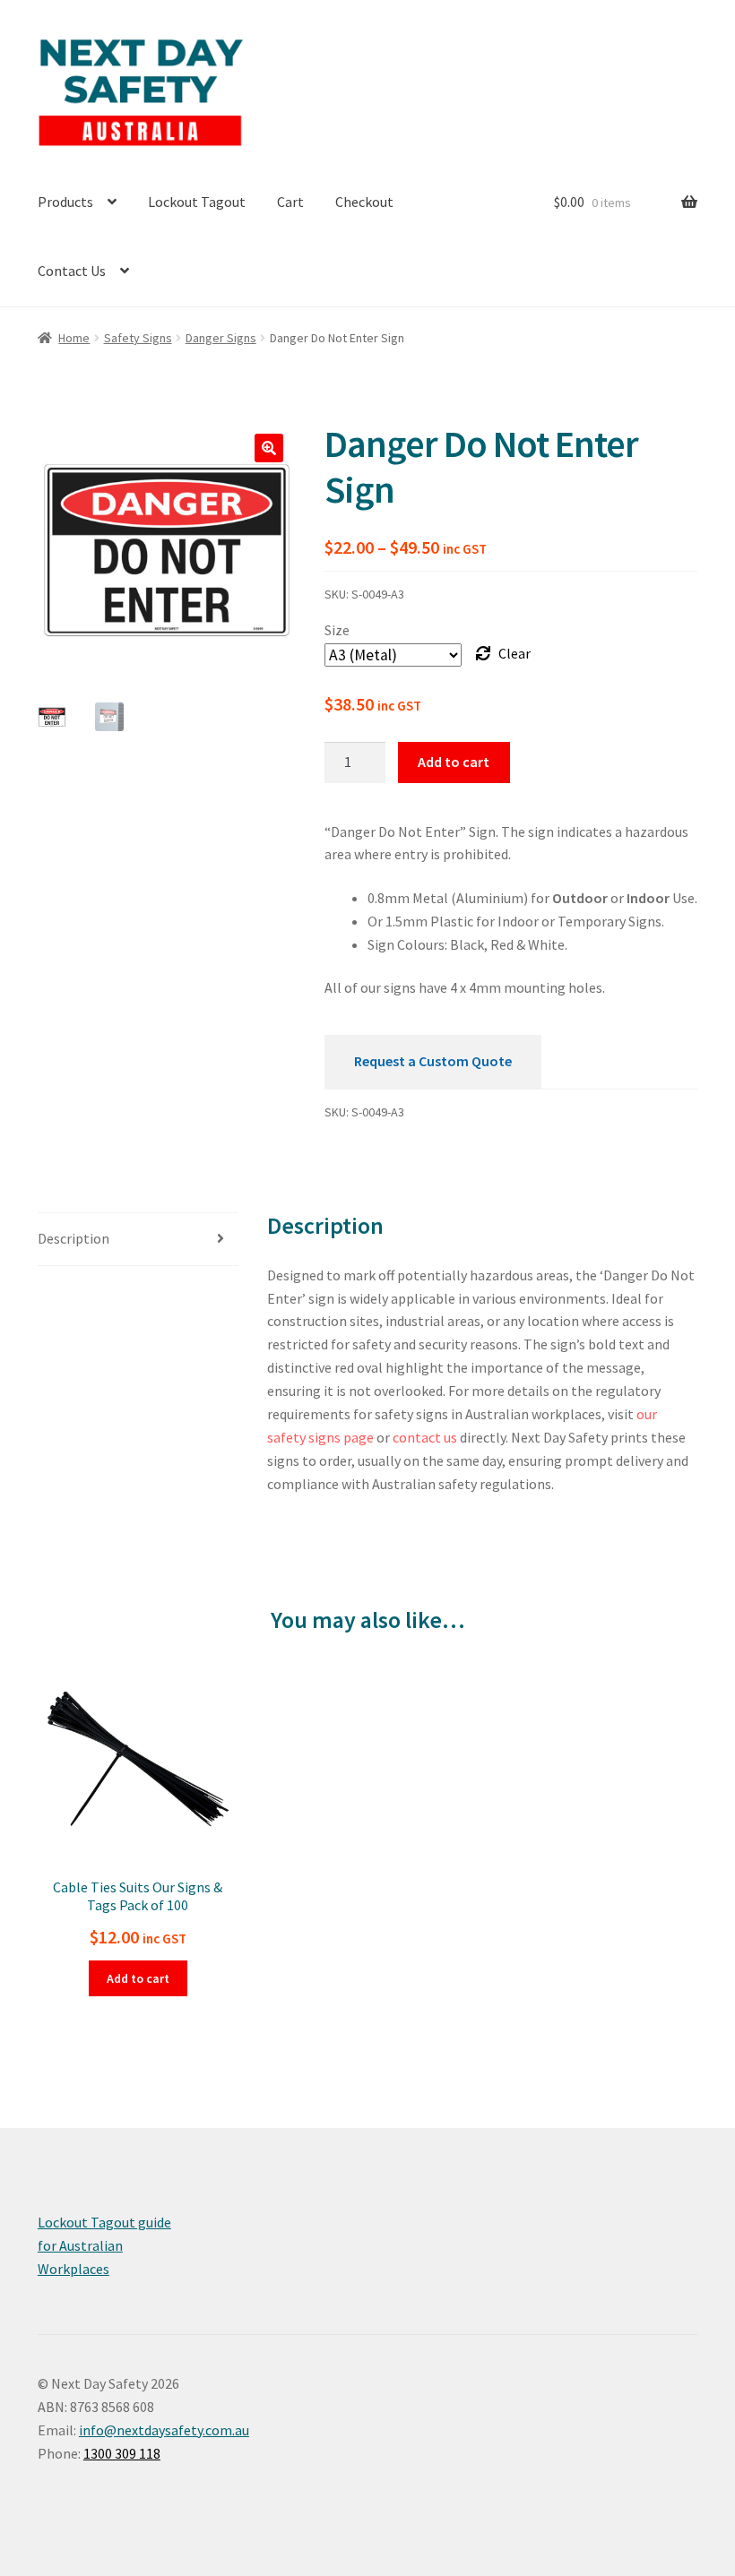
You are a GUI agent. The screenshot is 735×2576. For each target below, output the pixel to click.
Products (65, 202)
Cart (290, 202)
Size (337, 630)
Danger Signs (221, 338)
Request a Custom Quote (433, 1061)
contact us (425, 1437)
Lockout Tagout (197, 202)
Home (74, 338)
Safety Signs (138, 338)
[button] (269, 448)
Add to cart (454, 762)
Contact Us (72, 271)
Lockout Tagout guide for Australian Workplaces (104, 2245)
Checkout (364, 202)
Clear (514, 653)
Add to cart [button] (138, 1978)
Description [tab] (73, 1238)
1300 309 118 (122, 2453)
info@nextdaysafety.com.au (164, 2430)
